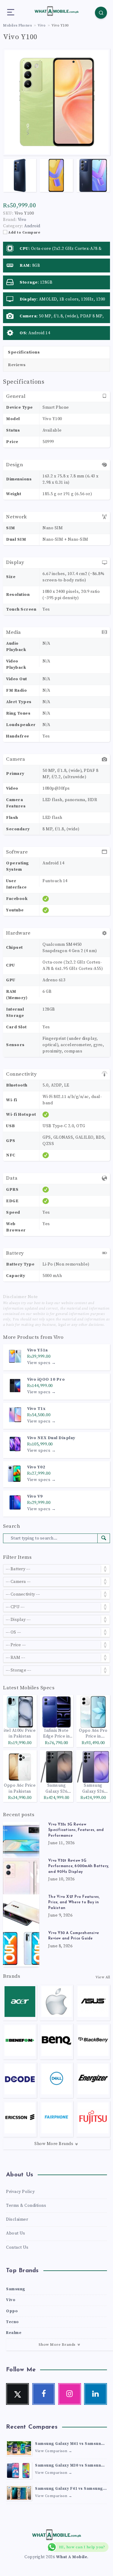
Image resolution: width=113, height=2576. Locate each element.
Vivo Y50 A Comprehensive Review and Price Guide (74, 1936)
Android (32, 226)
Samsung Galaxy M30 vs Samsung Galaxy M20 (69, 2466)
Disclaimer (17, 2219)
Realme (14, 2333)
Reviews (17, 365)
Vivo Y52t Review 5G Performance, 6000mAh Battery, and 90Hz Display (78, 1866)
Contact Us (17, 2247)
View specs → (41, 1363)
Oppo (12, 2311)
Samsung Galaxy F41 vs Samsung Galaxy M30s (69, 2489)
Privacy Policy (20, 2192)
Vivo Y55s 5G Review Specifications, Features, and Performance (76, 1830)
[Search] (101, 13)
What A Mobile (72, 2557)
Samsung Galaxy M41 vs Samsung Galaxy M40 (69, 2444)
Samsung (16, 2289)
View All (103, 1977)
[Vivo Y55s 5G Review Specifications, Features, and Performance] (21, 1840)
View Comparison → (54, 2451)
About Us (16, 2233)
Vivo (58, 1337)
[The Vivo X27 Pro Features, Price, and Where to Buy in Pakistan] (21, 1912)
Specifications (24, 352)
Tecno (13, 2322)
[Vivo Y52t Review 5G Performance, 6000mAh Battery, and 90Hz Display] (21, 1876)
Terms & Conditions (26, 2206)
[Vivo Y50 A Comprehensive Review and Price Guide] (21, 1949)
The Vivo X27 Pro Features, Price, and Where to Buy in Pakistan (74, 1903)
